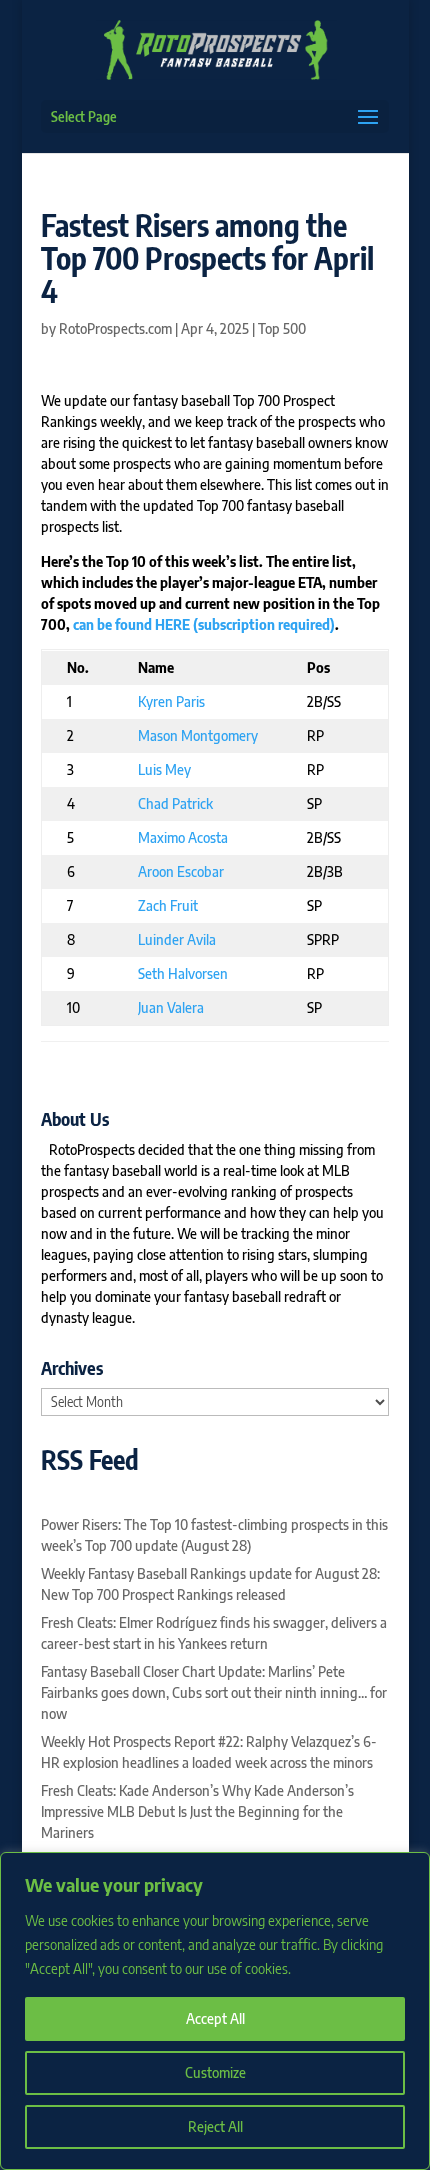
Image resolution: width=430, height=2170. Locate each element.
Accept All (215, 2018)
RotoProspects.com (115, 328)
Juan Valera (171, 1007)
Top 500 (282, 328)
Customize (215, 2072)
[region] (215, 2011)
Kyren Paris (171, 701)
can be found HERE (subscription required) (204, 624)
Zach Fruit (168, 905)
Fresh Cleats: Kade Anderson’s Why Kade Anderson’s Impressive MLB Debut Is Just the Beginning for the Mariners (197, 1811)
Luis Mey (164, 769)
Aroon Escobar (181, 871)
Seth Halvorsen (183, 973)
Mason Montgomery (198, 735)
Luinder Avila (177, 939)
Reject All (215, 2126)
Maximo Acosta (183, 837)
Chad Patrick (175, 803)
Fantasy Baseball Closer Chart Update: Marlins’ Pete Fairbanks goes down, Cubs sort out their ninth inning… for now (214, 1692)
